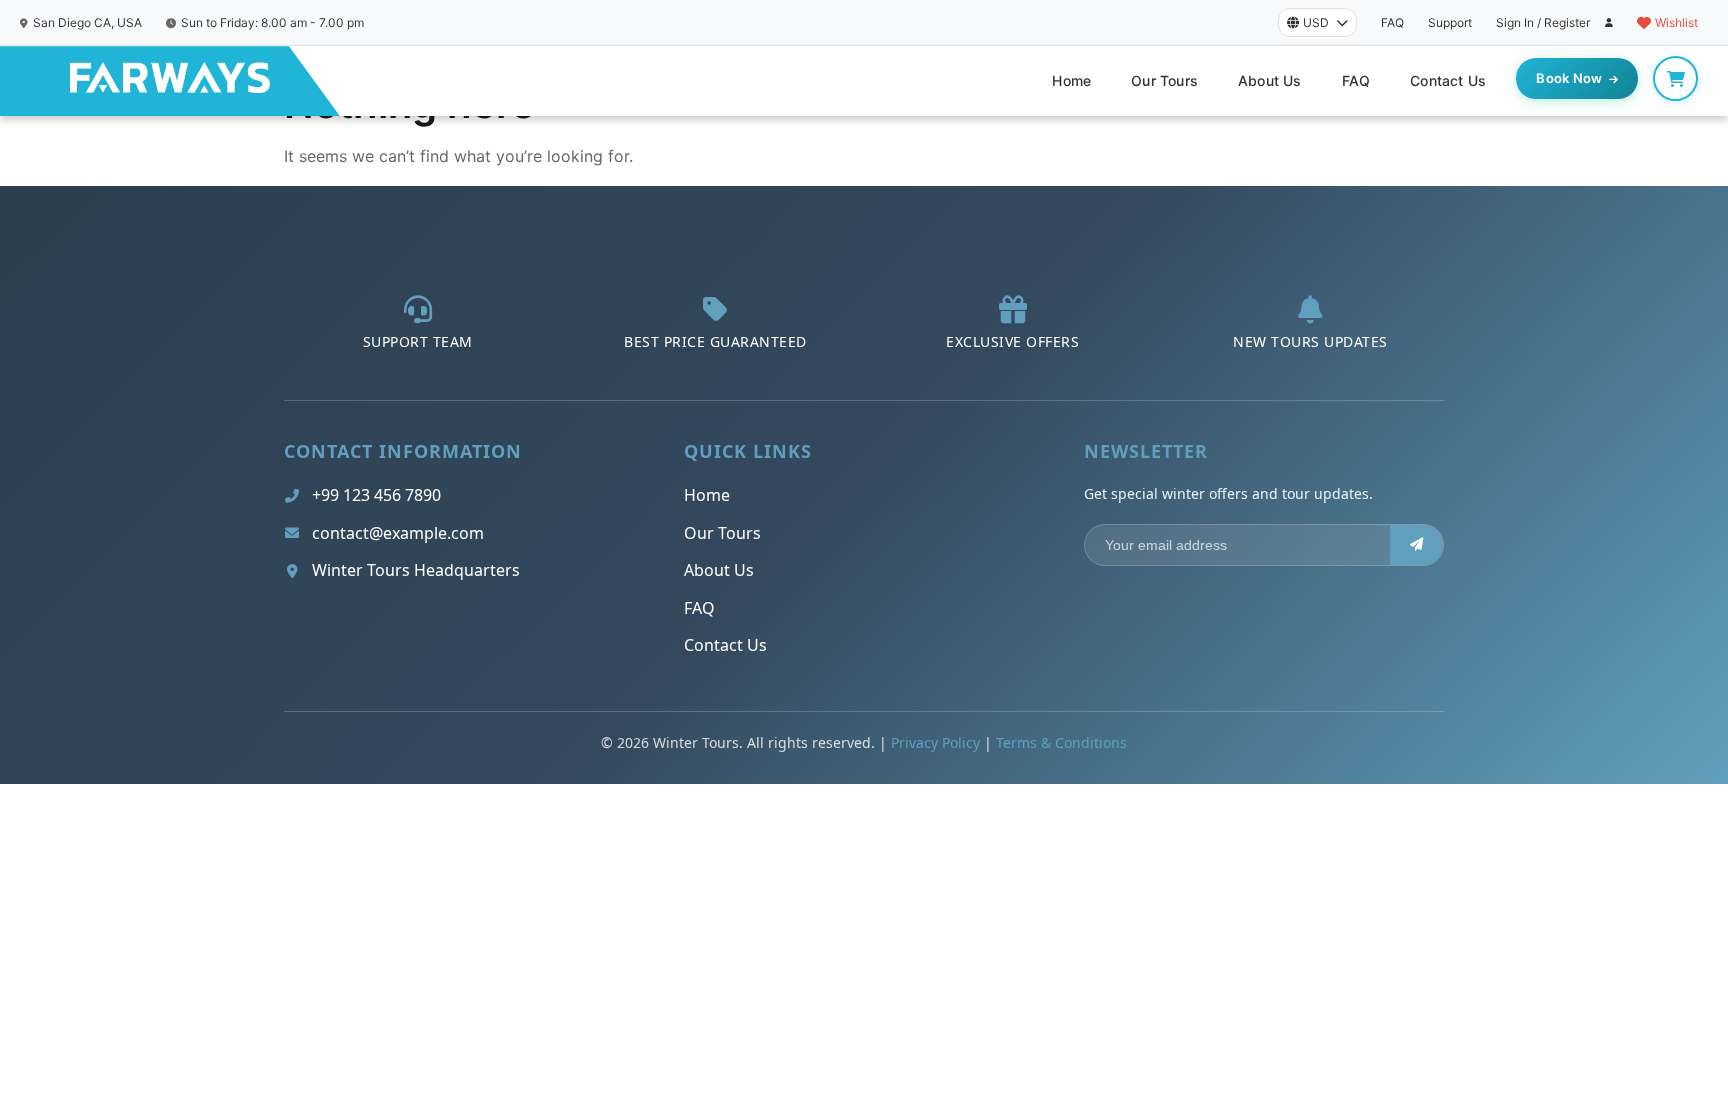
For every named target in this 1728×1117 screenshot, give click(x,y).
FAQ (1392, 22)
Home (1071, 80)
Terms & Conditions (1061, 742)
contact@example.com (398, 533)
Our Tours (1164, 80)
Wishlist (1676, 22)
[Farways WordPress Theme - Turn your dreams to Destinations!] (170, 81)
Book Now (1569, 78)
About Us (1270, 80)
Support (1450, 22)
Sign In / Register (1543, 22)
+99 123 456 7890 (376, 495)
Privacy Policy (935, 742)
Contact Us (1448, 80)
